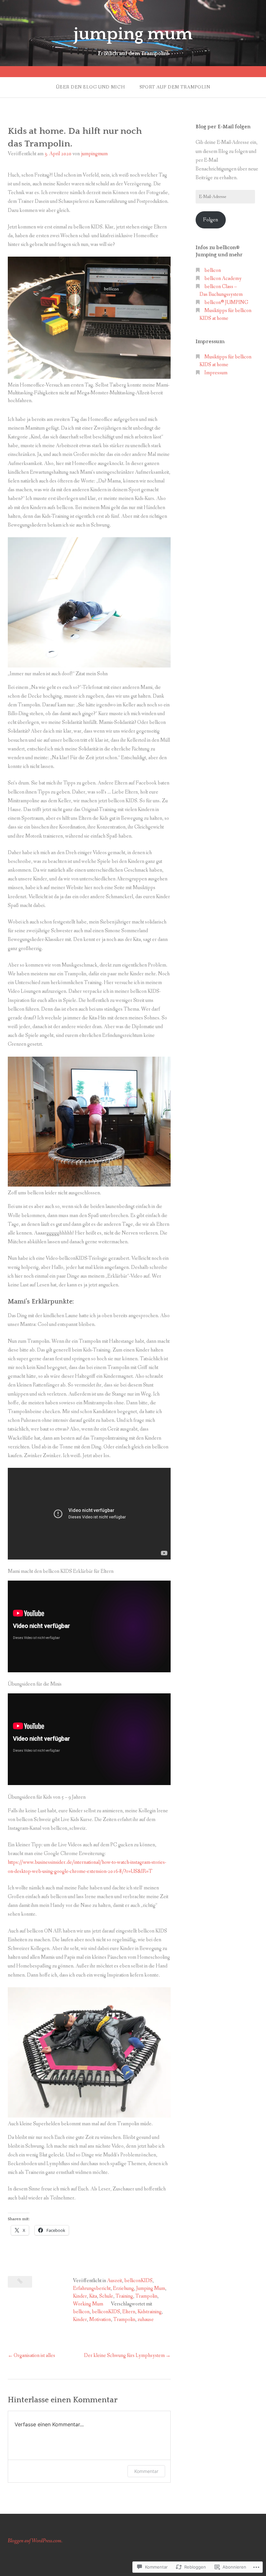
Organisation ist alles (34, 2356)
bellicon (81, 2312)
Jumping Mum (151, 2288)
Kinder (80, 2296)
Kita (93, 2296)
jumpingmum (94, 154)
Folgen (211, 220)
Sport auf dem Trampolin (175, 87)
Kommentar (146, 2471)
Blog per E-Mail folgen (223, 127)
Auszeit (115, 2281)
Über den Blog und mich (91, 87)
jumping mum (133, 34)
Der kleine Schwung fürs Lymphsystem (124, 2356)
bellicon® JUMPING (226, 302)
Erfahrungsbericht (92, 2288)
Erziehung (123, 2288)
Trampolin (146, 2296)
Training (124, 2296)
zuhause (146, 2320)
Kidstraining (150, 2312)
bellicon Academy (223, 278)
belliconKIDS (138, 2281)
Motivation (100, 2320)
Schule (106, 2296)
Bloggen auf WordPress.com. (35, 2541)
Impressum (216, 373)
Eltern (129, 2312)
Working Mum (88, 2304)
